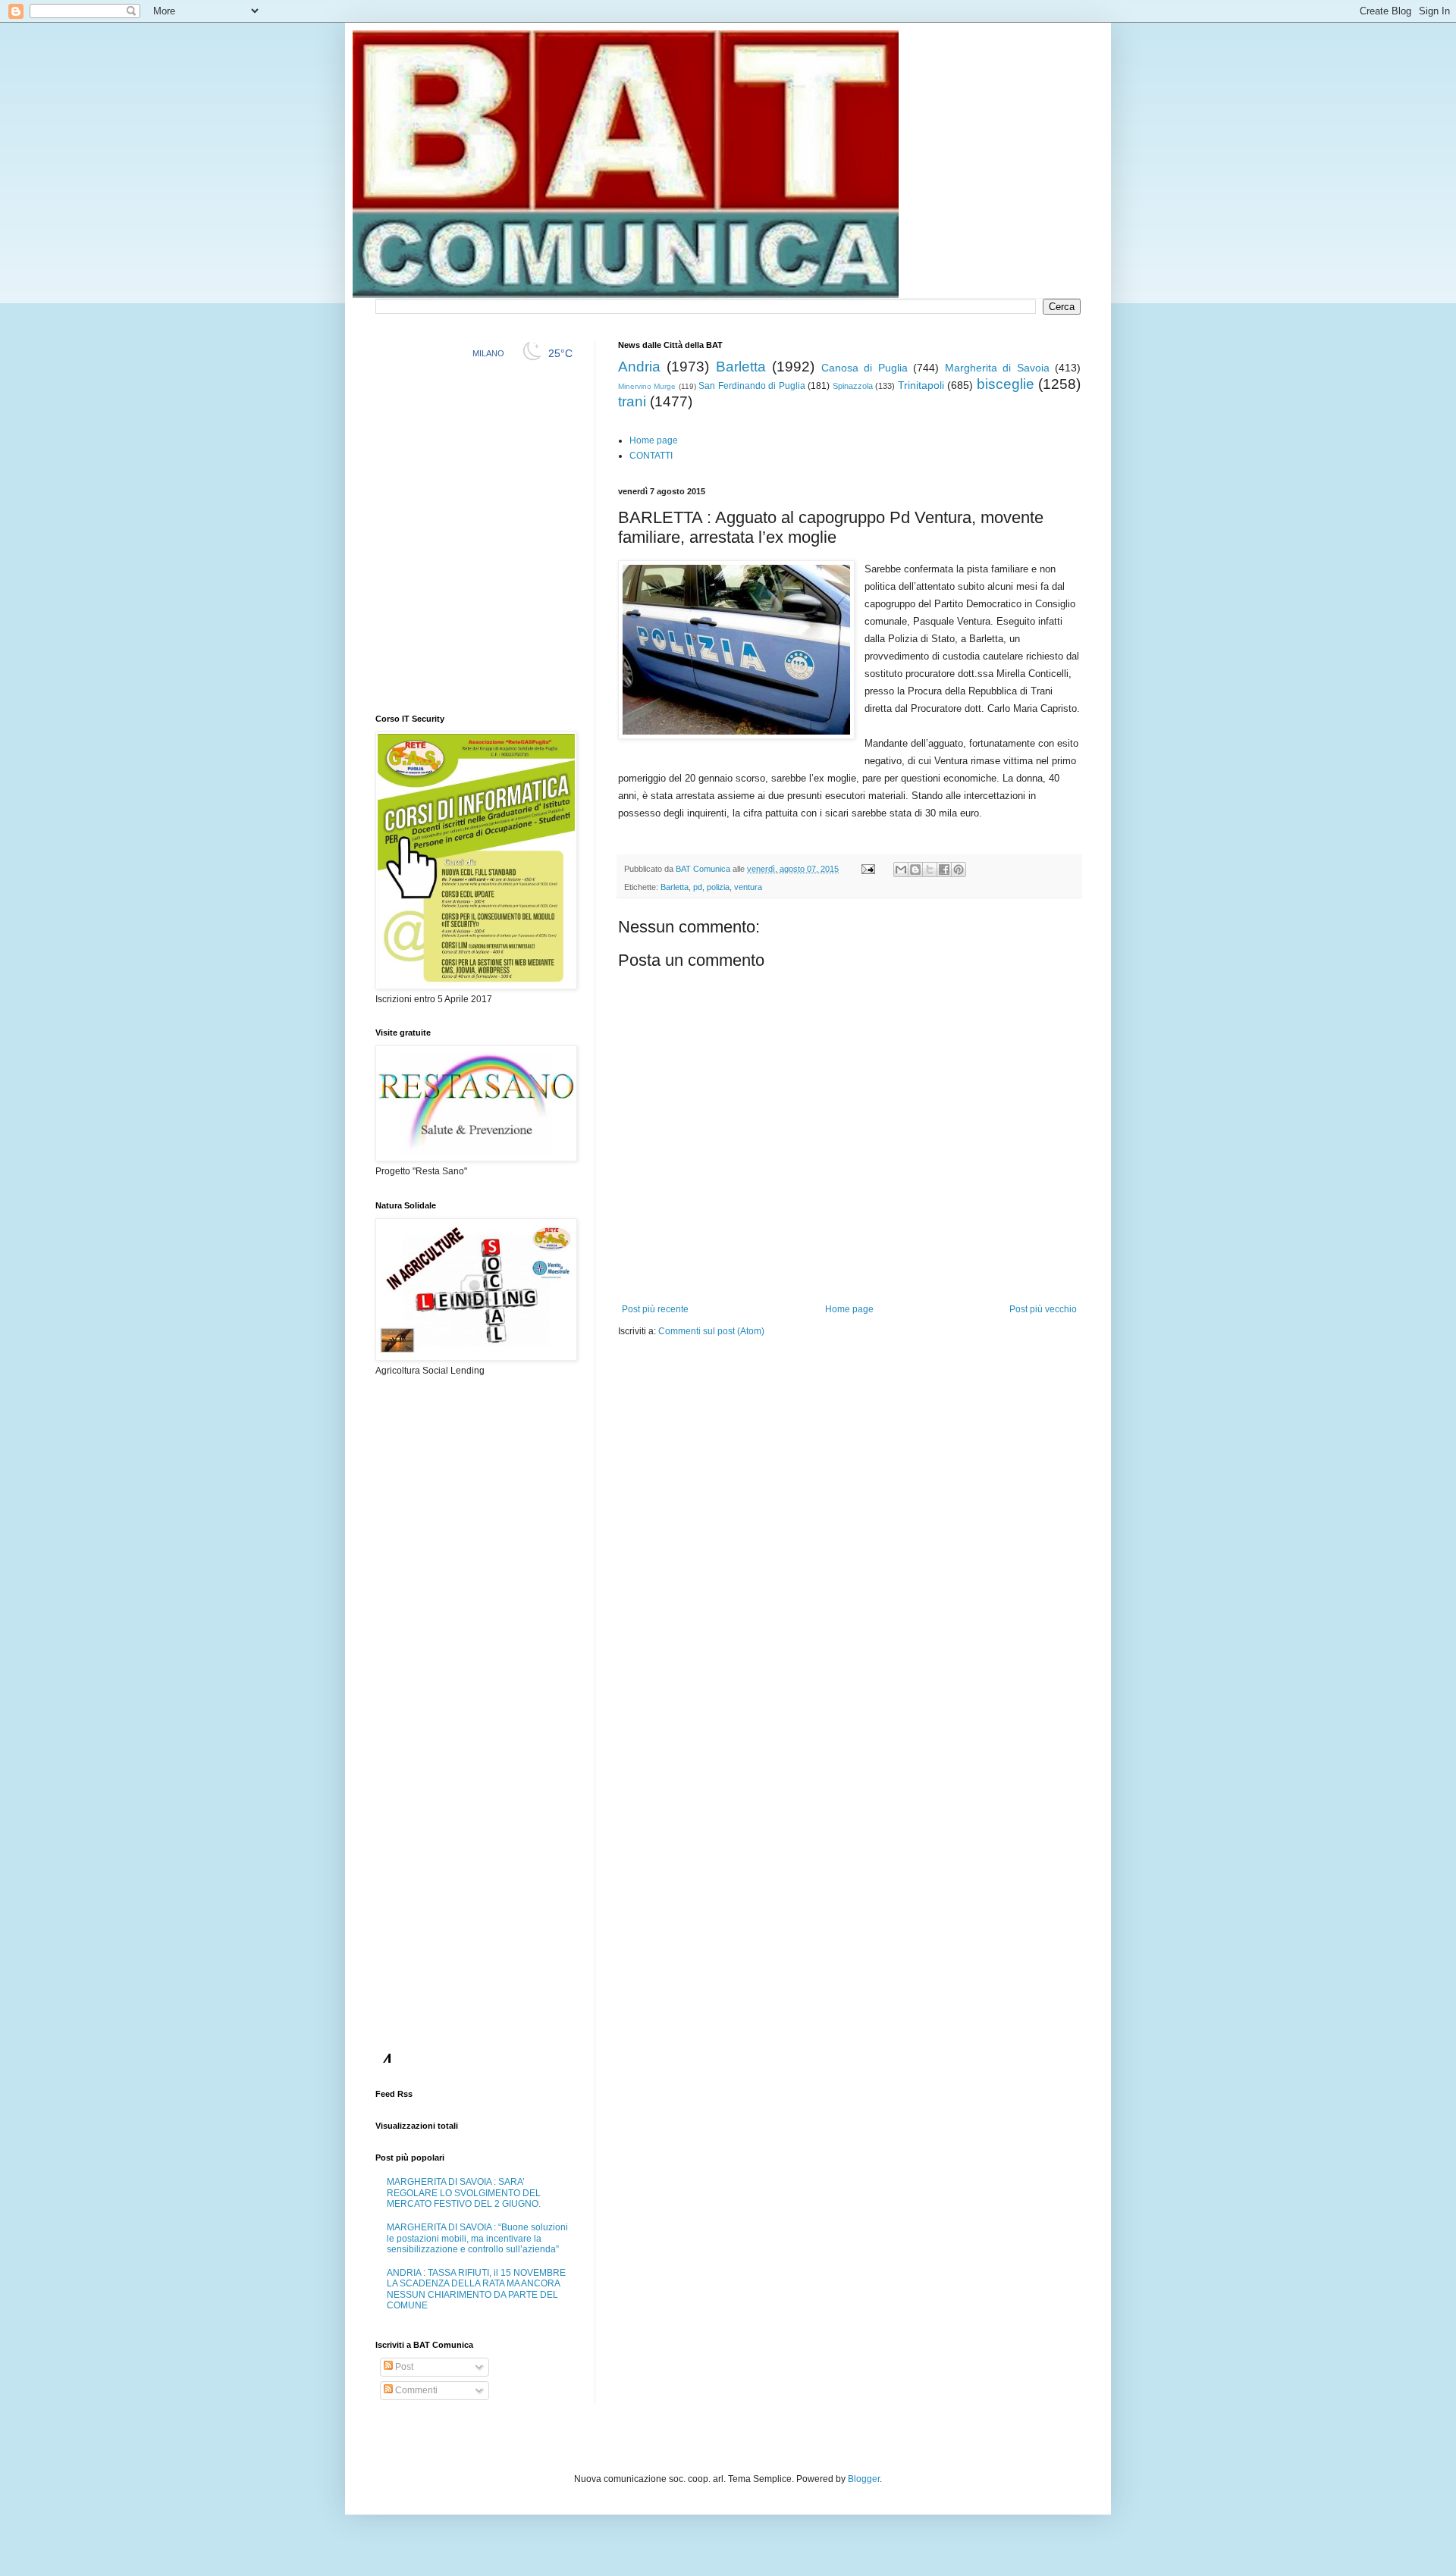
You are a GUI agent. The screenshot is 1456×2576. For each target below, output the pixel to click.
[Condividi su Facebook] (944, 870)
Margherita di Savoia (997, 368)
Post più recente (655, 1309)
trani (632, 401)
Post (403, 2367)
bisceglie (1006, 384)
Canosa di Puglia (864, 368)
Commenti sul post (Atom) (711, 1331)
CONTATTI (651, 456)
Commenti (415, 2390)
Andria (639, 367)
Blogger (864, 2479)
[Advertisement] (795, 1384)
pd (698, 887)
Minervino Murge (647, 386)
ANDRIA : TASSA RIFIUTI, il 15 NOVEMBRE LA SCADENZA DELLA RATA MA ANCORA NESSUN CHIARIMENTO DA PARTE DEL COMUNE (476, 2289)
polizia (718, 887)
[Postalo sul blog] (915, 870)
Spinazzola (853, 386)
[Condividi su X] (930, 870)
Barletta (741, 367)
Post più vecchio (1043, 1309)
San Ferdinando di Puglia (752, 386)
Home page (654, 440)
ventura (748, 887)
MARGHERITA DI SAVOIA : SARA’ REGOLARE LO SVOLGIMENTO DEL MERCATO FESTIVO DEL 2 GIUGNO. (464, 2193)
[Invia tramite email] (901, 870)
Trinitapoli (921, 385)
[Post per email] (868, 869)
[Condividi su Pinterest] (959, 870)
